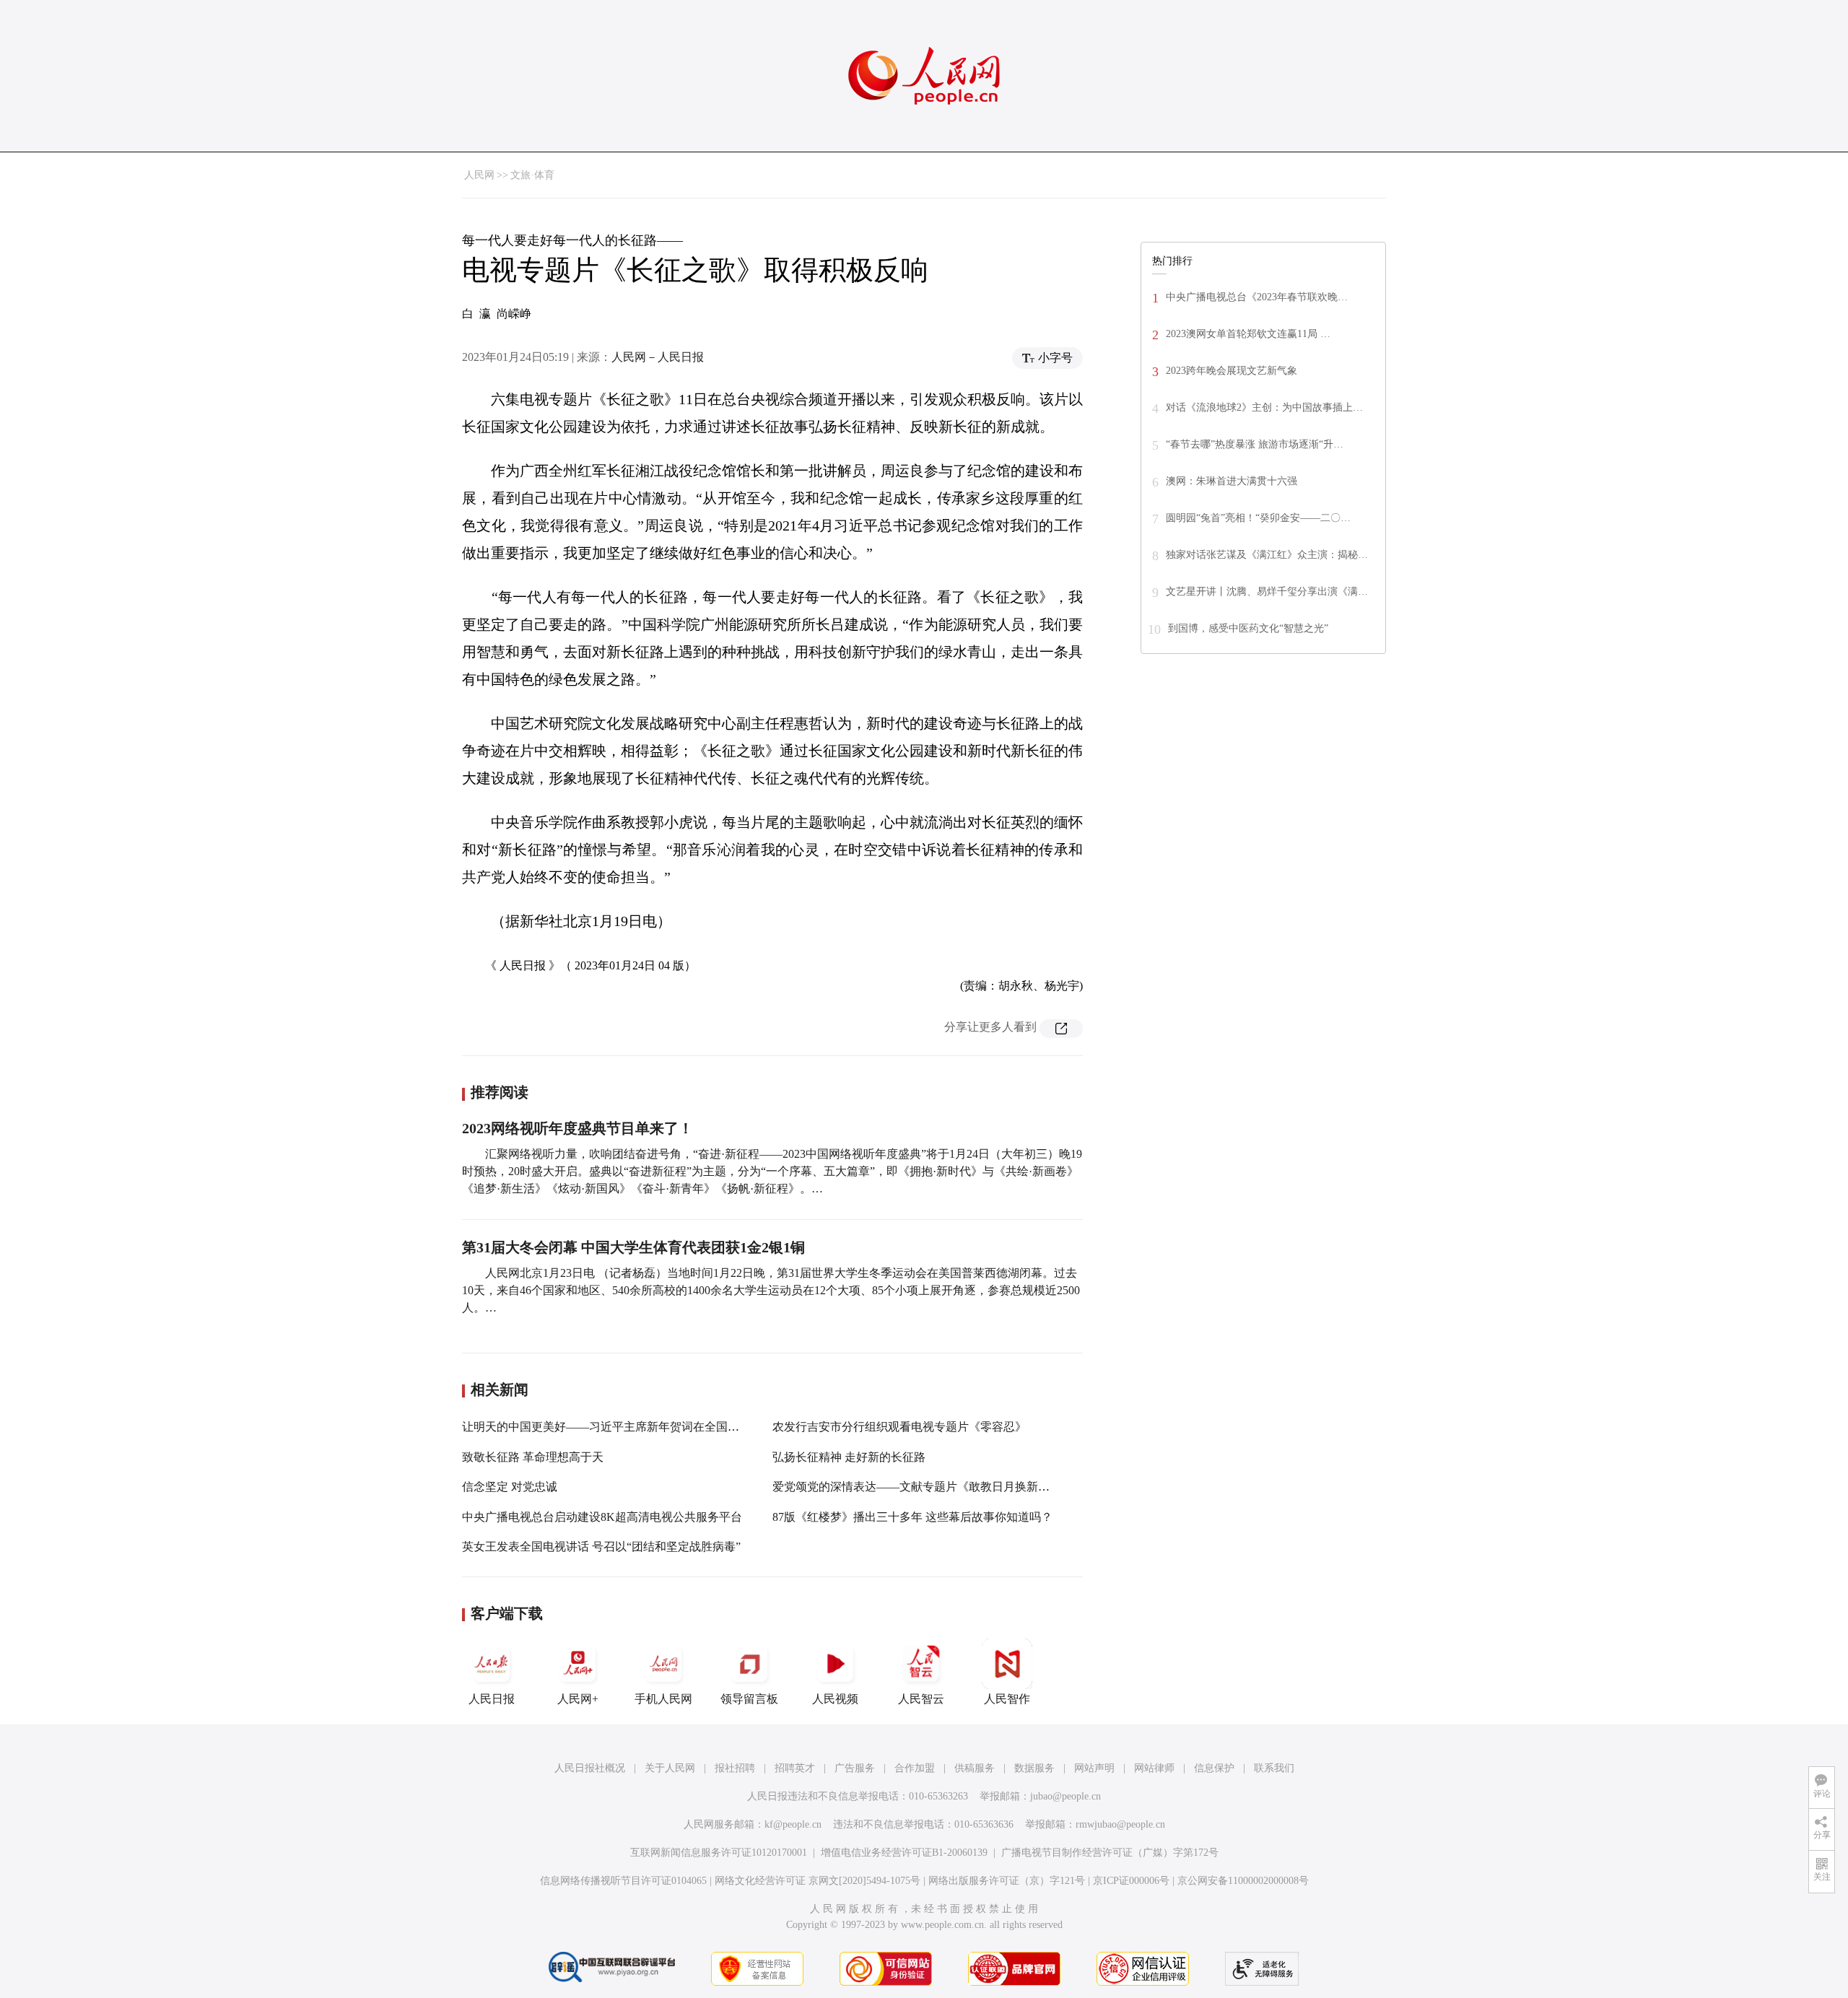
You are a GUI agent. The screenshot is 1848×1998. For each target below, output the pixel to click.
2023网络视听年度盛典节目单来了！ (577, 1128)
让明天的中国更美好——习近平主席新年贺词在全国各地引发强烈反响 (641, 1427)
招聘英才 (795, 1768)
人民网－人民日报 (658, 357)
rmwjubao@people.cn (1120, 1824)
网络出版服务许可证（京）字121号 (1007, 1881)
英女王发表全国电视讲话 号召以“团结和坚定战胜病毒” (601, 1547)
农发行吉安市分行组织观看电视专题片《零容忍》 (899, 1427)
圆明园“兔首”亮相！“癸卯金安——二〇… (1258, 518)
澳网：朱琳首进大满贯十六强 (1232, 481)
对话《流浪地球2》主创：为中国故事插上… (1264, 407)
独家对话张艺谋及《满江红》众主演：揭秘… (1267, 555)
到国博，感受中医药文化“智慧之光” (1248, 628)
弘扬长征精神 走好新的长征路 (849, 1457)
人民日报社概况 (590, 1768)
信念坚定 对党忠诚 (510, 1487)
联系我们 (1274, 1768)
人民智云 (921, 1699)
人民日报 (492, 1699)
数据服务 (1034, 1768)
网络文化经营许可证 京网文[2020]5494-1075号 (818, 1881)
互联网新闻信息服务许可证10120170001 (719, 1853)
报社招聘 (735, 1768)
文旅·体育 (532, 175)
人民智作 (1007, 1699)
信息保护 (1214, 1768)
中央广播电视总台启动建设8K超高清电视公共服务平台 (602, 1517)
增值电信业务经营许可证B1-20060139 (904, 1853)
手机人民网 (663, 1699)
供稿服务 (975, 1768)
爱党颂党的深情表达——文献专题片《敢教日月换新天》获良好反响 (946, 1487)
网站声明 (1094, 1768)
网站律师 (1154, 1768)
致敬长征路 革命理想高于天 (533, 1457)
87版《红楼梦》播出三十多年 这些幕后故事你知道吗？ (912, 1517)
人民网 (479, 175)
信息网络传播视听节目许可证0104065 (623, 1881)
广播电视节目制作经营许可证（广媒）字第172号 (1110, 1853)
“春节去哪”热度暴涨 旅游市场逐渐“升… (1255, 444)
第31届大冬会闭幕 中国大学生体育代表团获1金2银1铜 (633, 1247)
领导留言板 (749, 1699)
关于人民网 (670, 1768)
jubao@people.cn (1065, 1796)
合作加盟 (915, 1768)
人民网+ (578, 1699)
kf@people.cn (793, 1824)
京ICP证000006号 (1131, 1881)
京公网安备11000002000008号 (1243, 1881)
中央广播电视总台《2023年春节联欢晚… (1257, 297)
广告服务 (855, 1768)
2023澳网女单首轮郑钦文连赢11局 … (1248, 334)
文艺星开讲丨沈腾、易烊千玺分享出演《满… (1267, 592)
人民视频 (835, 1699)
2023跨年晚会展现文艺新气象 (1232, 371)
